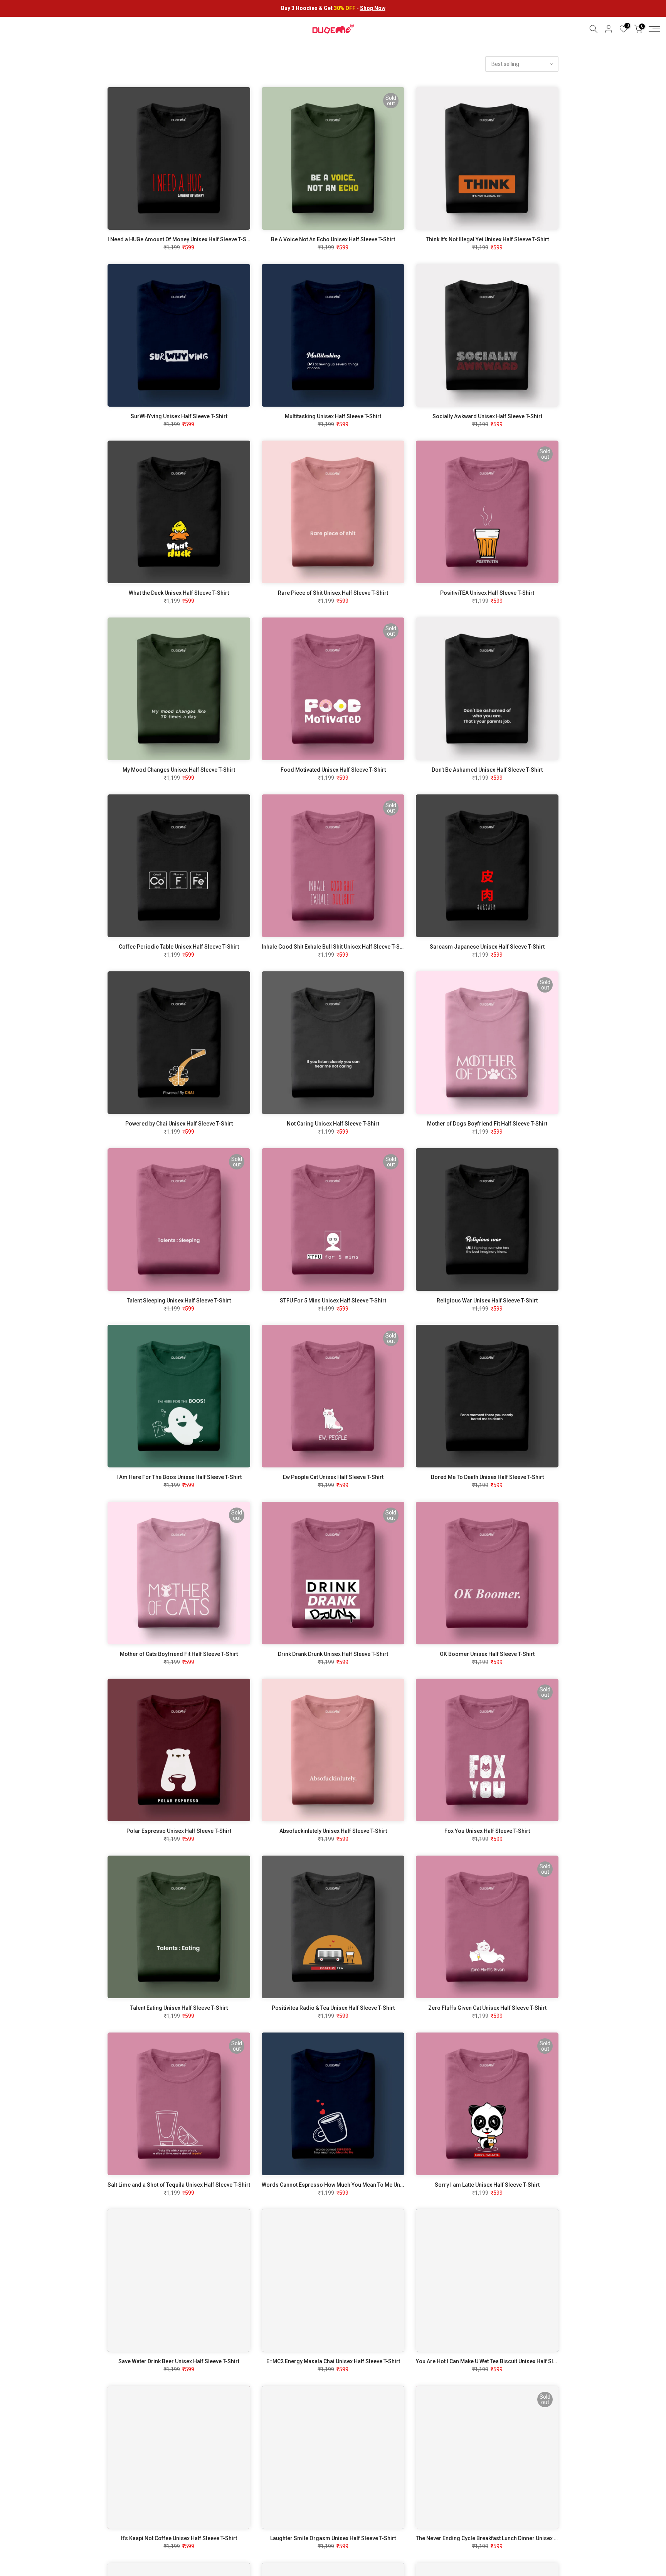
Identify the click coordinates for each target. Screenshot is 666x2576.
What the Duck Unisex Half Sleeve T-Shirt (179, 593)
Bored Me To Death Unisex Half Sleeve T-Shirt (487, 1477)
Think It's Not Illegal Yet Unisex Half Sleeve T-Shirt (487, 239)
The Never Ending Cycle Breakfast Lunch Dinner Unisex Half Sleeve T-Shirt (508, 2538)
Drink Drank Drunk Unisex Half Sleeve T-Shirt (333, 1654)
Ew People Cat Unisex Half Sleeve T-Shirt (333, 1477)
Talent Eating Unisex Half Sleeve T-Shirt (179, 2008)
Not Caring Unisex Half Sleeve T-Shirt (333, 1124)
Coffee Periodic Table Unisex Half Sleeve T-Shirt (179, 947)
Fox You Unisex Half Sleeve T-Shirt (487, 1831)
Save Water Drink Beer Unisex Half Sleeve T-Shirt (179, 2361)
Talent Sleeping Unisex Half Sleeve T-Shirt (179, 1301)
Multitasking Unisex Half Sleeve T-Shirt (333, 416)
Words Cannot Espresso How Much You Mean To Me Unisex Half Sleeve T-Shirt (360, 2185)
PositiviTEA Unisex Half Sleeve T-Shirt (487, 593)
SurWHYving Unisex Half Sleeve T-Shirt (179, 416)
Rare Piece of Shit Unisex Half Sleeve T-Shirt (333, 593)
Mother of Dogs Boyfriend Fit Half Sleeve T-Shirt (487, 1124)
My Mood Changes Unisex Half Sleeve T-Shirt (179, 770)
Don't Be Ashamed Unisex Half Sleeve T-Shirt (487, 770)
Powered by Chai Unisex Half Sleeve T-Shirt (179, 1124)
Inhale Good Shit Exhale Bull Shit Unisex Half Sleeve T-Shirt (335, 947)
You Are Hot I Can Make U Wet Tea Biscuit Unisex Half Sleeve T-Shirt (499, 2361)
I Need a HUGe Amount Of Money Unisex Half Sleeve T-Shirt (181, 239)
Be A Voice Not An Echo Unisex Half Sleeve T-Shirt (333, 239)
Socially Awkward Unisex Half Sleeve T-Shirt (487, 416)
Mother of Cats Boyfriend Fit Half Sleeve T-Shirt (179, 1654)
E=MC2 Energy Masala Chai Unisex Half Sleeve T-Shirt (333, 2361)
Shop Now (373, 8)
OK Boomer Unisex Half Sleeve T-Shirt (487, 1654)
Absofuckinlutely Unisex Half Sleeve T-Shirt (333, 1831)
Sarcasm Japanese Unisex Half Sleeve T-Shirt (487, 947)
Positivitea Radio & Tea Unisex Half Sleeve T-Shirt (333, 2008)
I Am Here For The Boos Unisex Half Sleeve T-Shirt (179, 1477)
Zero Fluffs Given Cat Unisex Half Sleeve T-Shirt (487, 2008)
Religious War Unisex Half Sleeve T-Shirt (487, 1301)
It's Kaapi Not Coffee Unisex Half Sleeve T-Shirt (179, 2538)
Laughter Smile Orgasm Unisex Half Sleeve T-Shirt (333, 2538)
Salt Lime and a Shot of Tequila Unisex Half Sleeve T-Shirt (179, 2185)
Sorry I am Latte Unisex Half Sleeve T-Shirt (487, 2185)
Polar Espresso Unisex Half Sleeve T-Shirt (179, 1831)
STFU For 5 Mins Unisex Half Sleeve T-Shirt (333, 1301)
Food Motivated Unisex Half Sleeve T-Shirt (333, 770)
